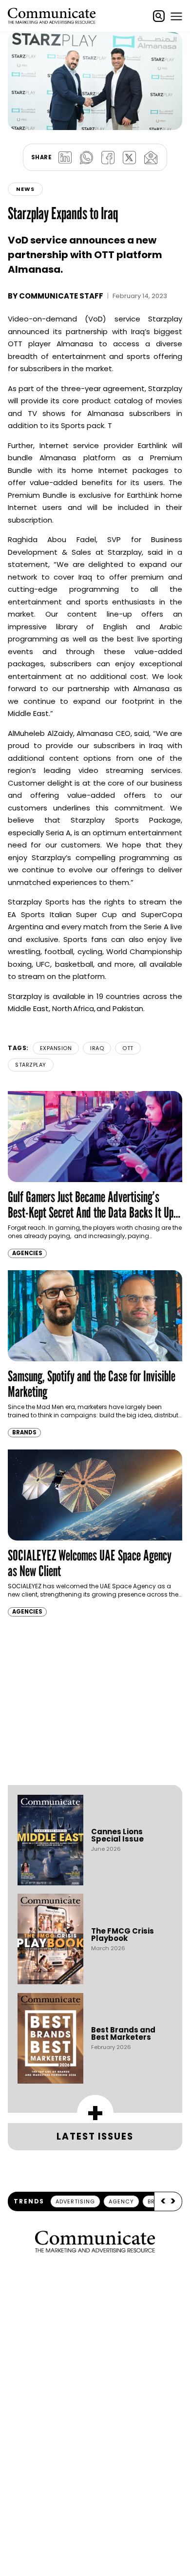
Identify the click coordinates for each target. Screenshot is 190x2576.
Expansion (56, 1048)
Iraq (97, 1048)
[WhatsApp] (86, 157)
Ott (128, 1048)
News (25, 189)
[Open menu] (176, 16)
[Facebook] (108, 157)
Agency (121, 2201)
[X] (129, 157)
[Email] (151, 157)
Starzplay (31, 1065)
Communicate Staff (61, 296)
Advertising (75, 2201)
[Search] (159, 16)
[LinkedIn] (65, 157)
